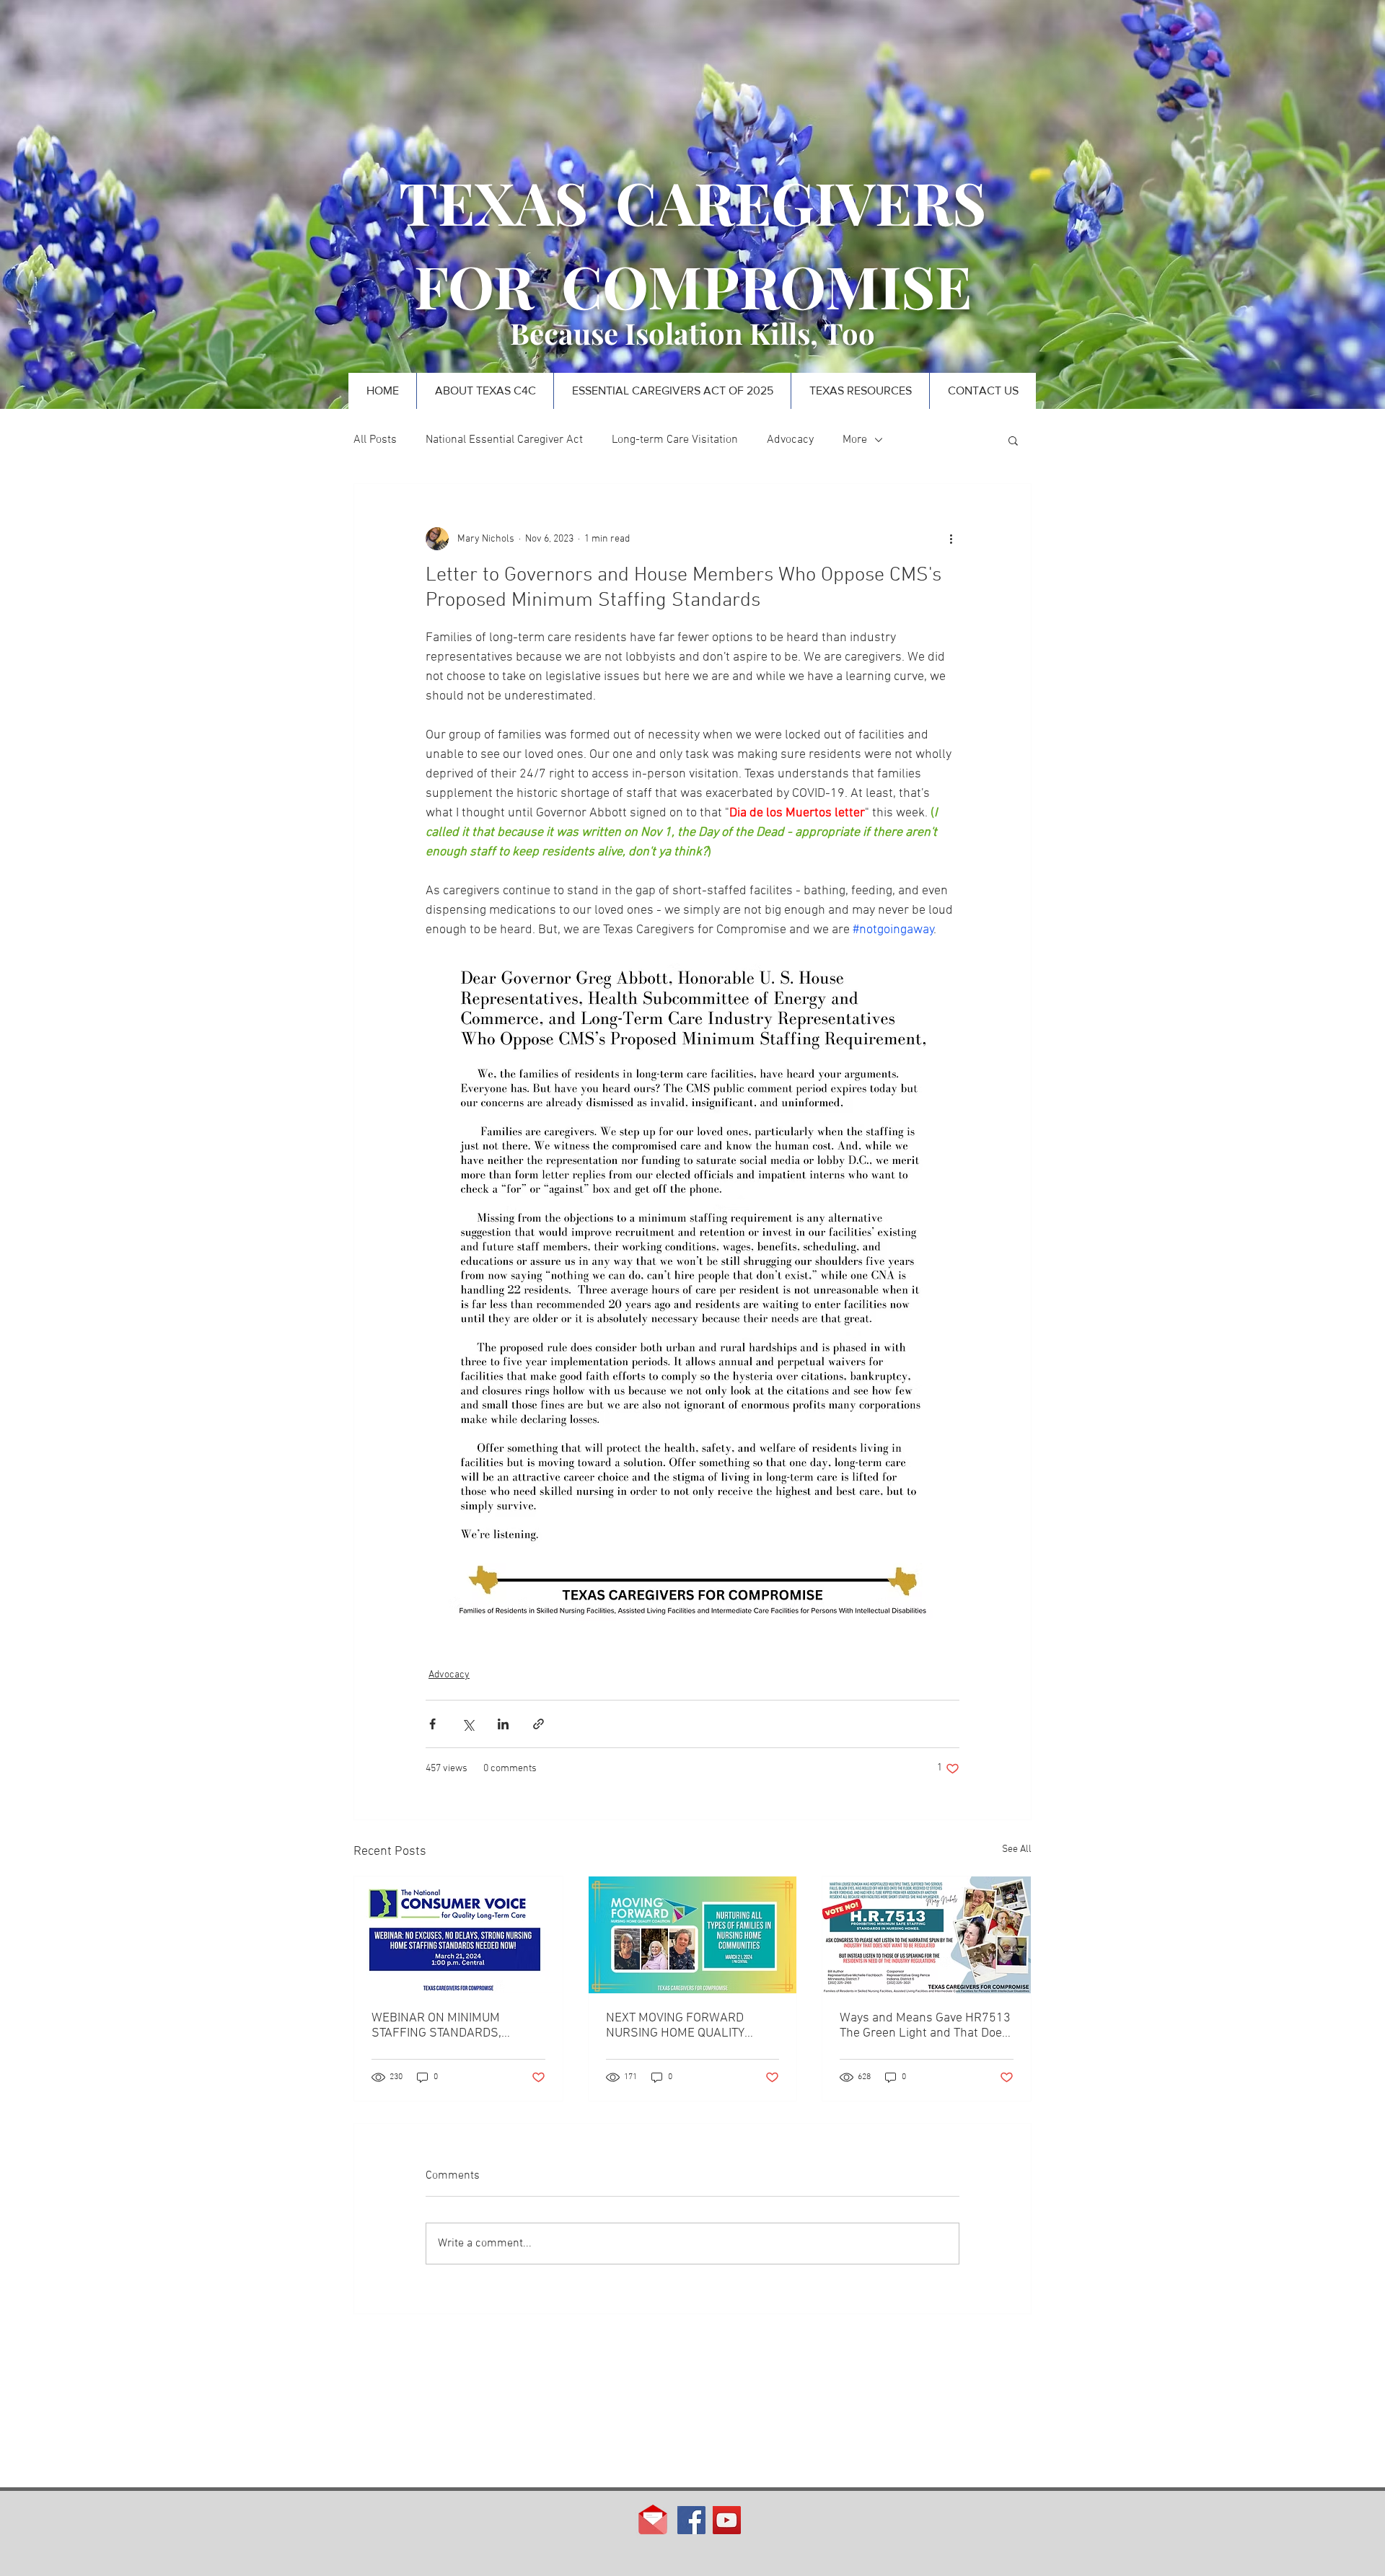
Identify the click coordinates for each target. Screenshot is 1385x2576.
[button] (1013, 440)
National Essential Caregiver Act (504, 440)
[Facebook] (691, 2520)
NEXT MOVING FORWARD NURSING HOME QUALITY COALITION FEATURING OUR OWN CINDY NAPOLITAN (682, 2026)
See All (1017, 1849)
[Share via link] (538, 1724)
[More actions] (951, 539)
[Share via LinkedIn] (503, 1724)
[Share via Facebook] (432, 1724)
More (855, 440)
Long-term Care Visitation (675, 440)
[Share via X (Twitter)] (468, 1724)
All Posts (375, 440)
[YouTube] (727, 2520)
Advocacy (790, 440)
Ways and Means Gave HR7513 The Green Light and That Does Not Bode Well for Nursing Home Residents (925, 2026)
